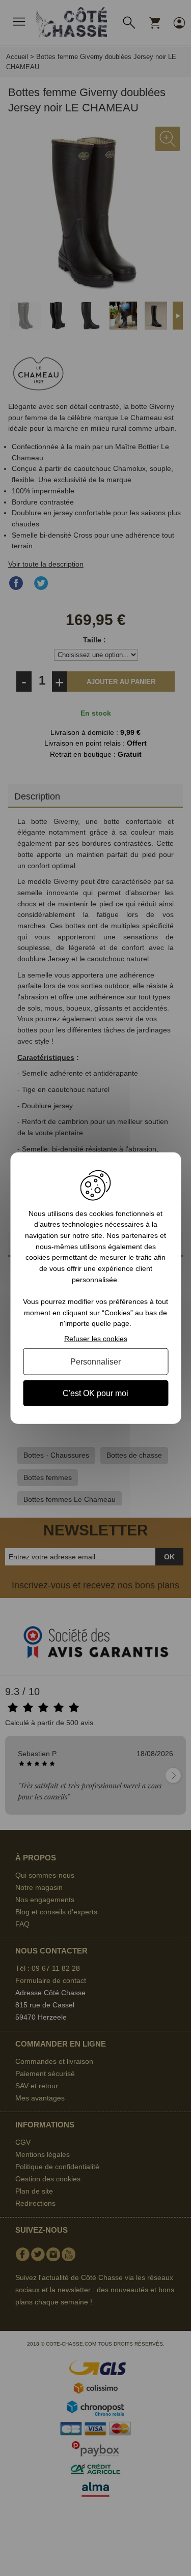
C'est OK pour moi (95, 1393)
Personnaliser (95, 1361)
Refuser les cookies (96, 1339)
